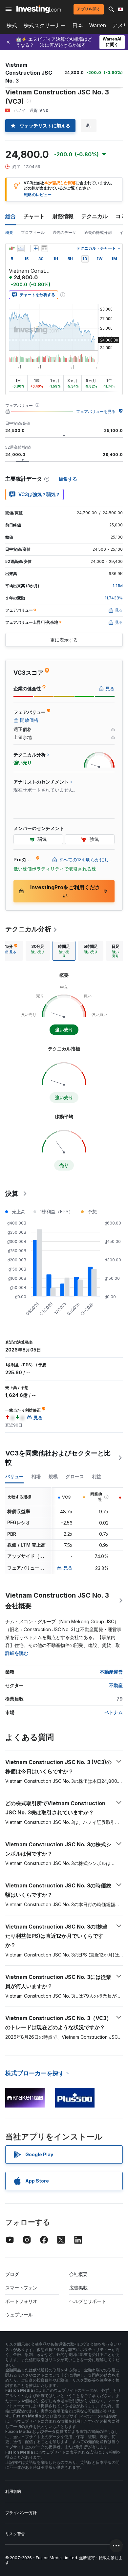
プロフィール (33, 232)
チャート (34, 216)
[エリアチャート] (21, 248)
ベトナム (114, 1712)
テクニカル (95, 216)
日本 (77, 25)
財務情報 (63, 216)
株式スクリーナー (45, 25)
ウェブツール (19, 2315)
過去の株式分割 (98, 232)
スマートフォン (21, 2288)
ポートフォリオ (21, 2301)
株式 (12, 25)
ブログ (12, 2274)
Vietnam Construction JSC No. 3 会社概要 (57, 1601)
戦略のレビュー (38, 195)
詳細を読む (17, 1653)
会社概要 (78, 2274)
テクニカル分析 (28, 929)
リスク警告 (15, 2534)
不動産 (116, 1685)
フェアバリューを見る (96, 411)
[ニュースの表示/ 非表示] (44, 248)
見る (68, 1567)
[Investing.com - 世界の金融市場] (39, 9)
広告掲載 (78, 2288)
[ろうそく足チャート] (12, 248)
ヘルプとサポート (88, 2301)
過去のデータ (64, 232)
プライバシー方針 (21, 2513)
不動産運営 (111, 1672)
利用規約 (13, 2491)
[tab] (38, 951)
